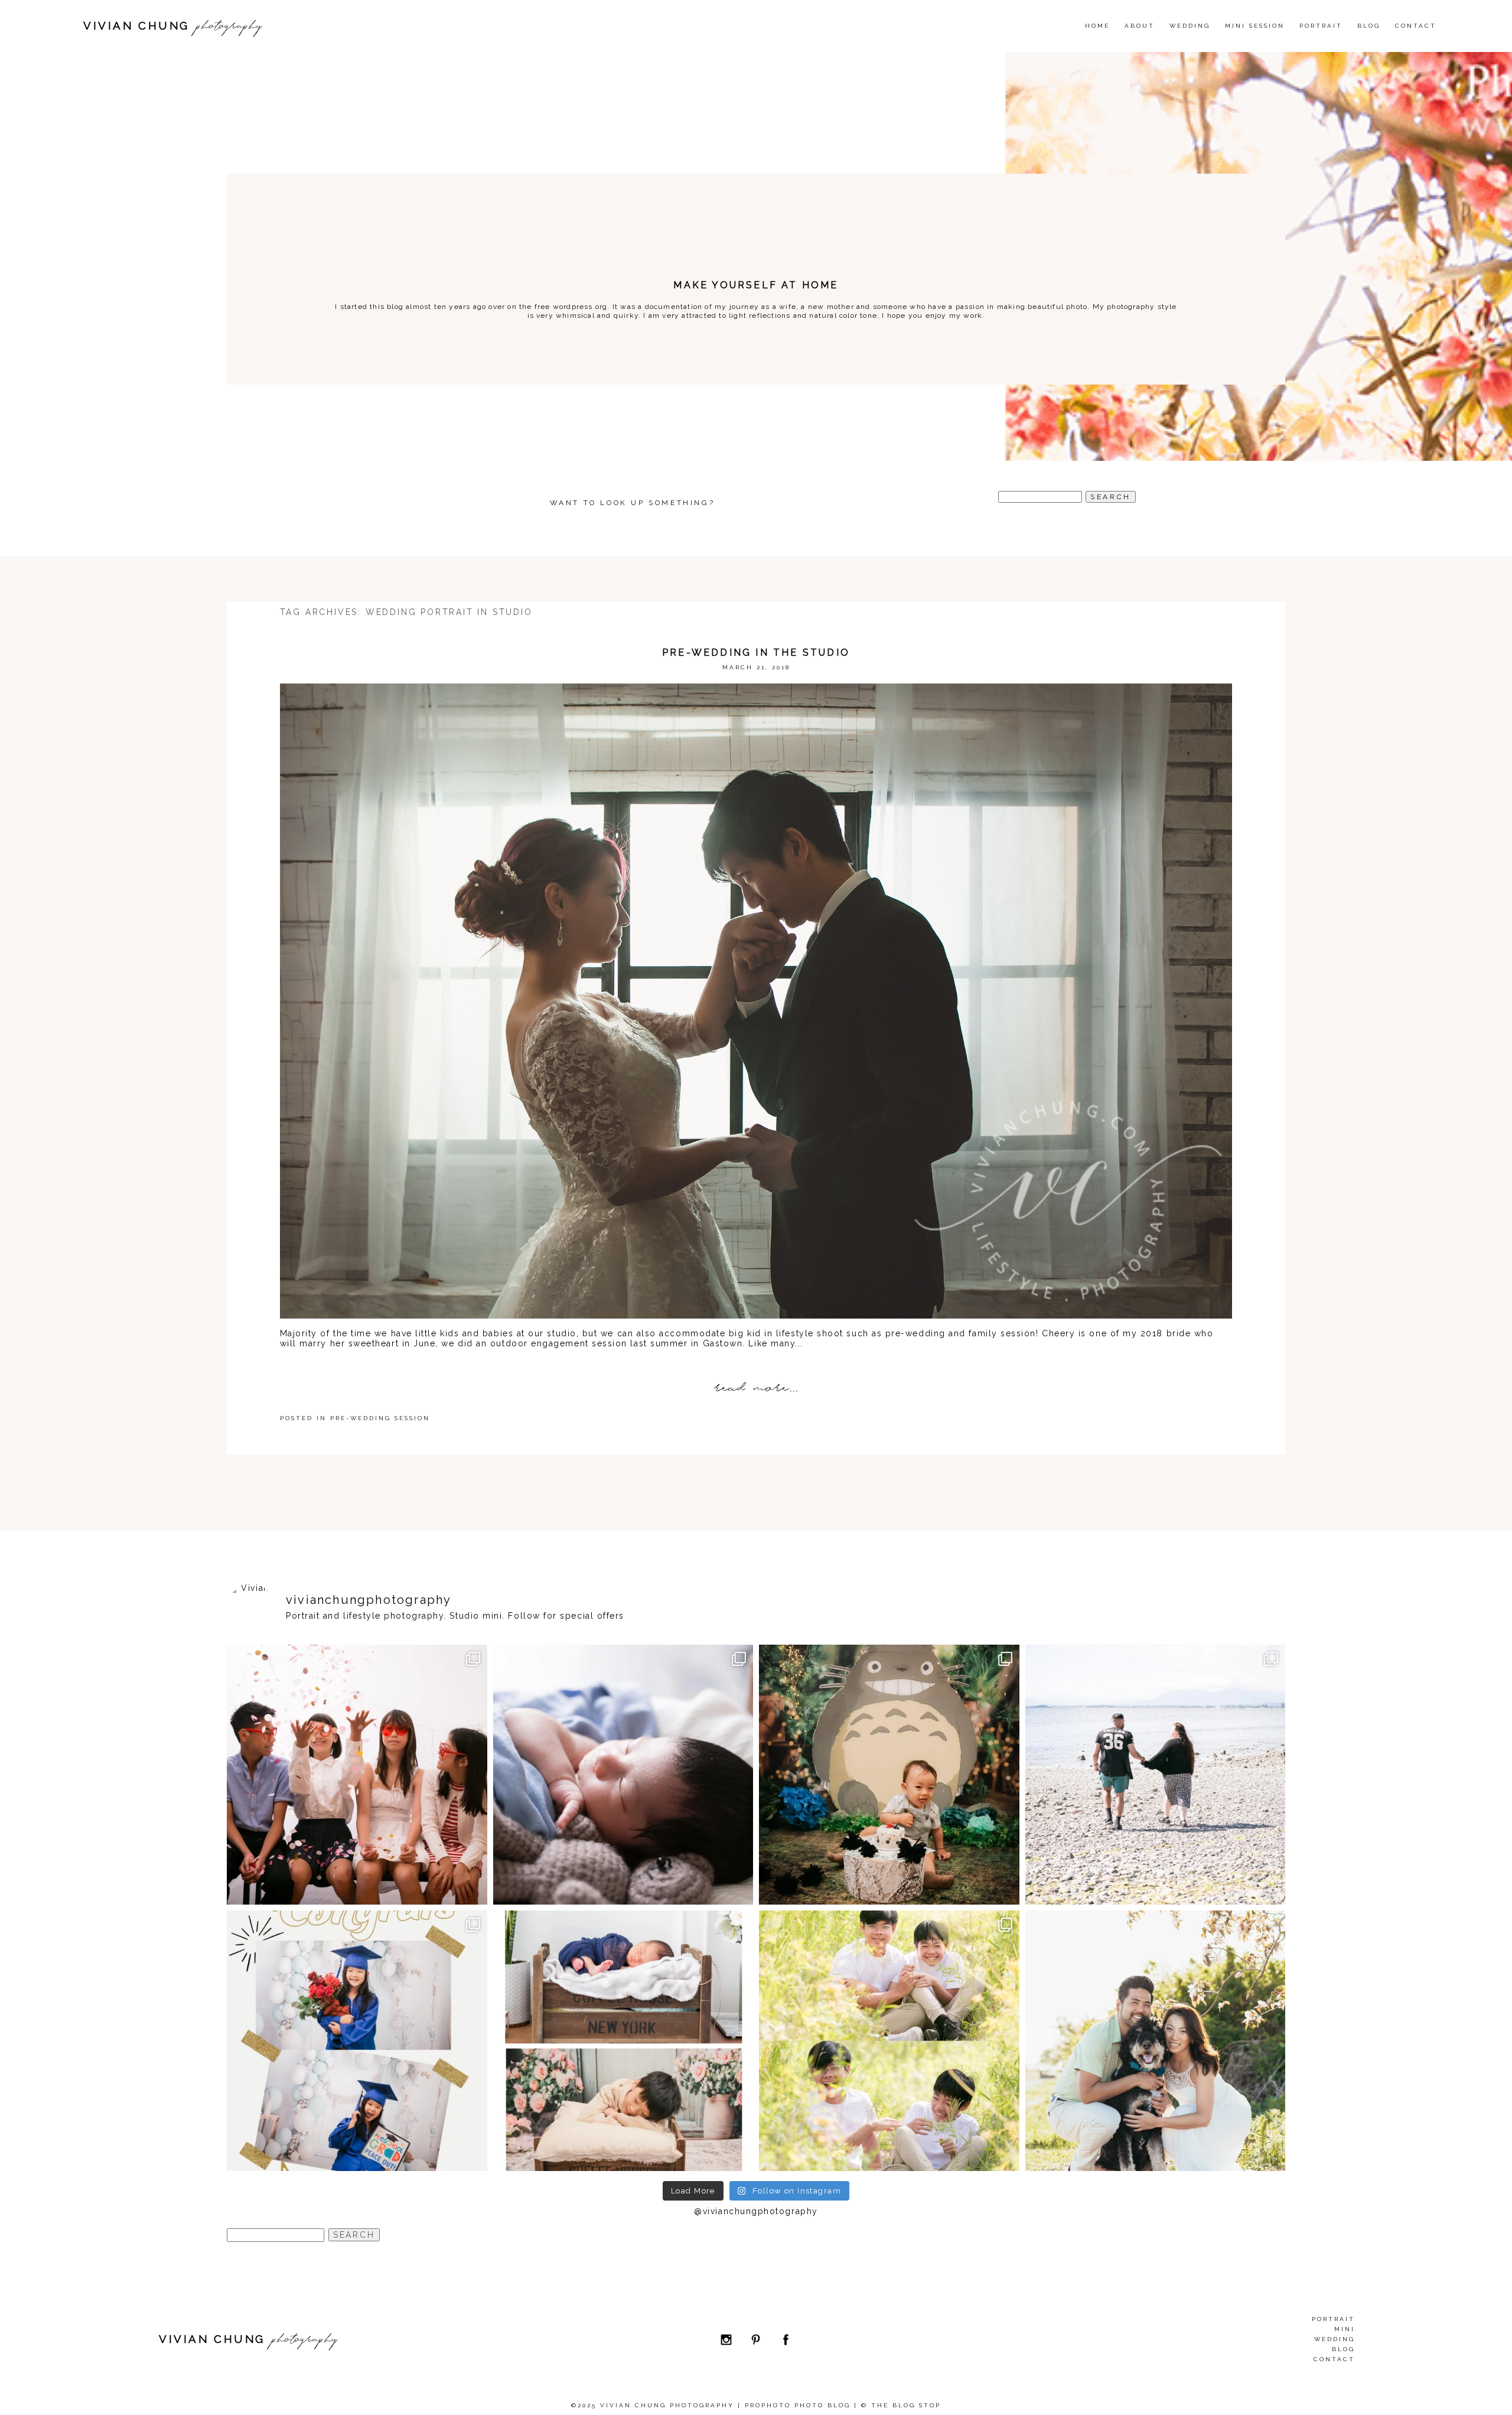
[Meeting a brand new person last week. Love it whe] (623, 1775)
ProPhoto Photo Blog (798, 2405)
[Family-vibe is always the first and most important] (889, 2041)
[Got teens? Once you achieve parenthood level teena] (357, 1775)
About (1140, 26)
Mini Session (1255, 26)
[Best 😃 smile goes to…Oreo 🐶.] (1156, 2041)
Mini (1345, 2329)
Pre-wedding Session (380, 1418)
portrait (1333, 2319)
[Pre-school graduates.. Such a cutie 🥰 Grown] (357, 2041)
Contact (1416, 26)
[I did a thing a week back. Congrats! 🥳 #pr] (1156, 1775)
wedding (1190, 26)
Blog (1369, 26)
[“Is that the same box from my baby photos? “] (623, 2041)
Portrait (1321, 26)
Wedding (1335, 2339)
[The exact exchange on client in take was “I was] (889, 1775)
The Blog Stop (906, 2405)
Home (1097, 26)
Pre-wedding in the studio (756, 652)
